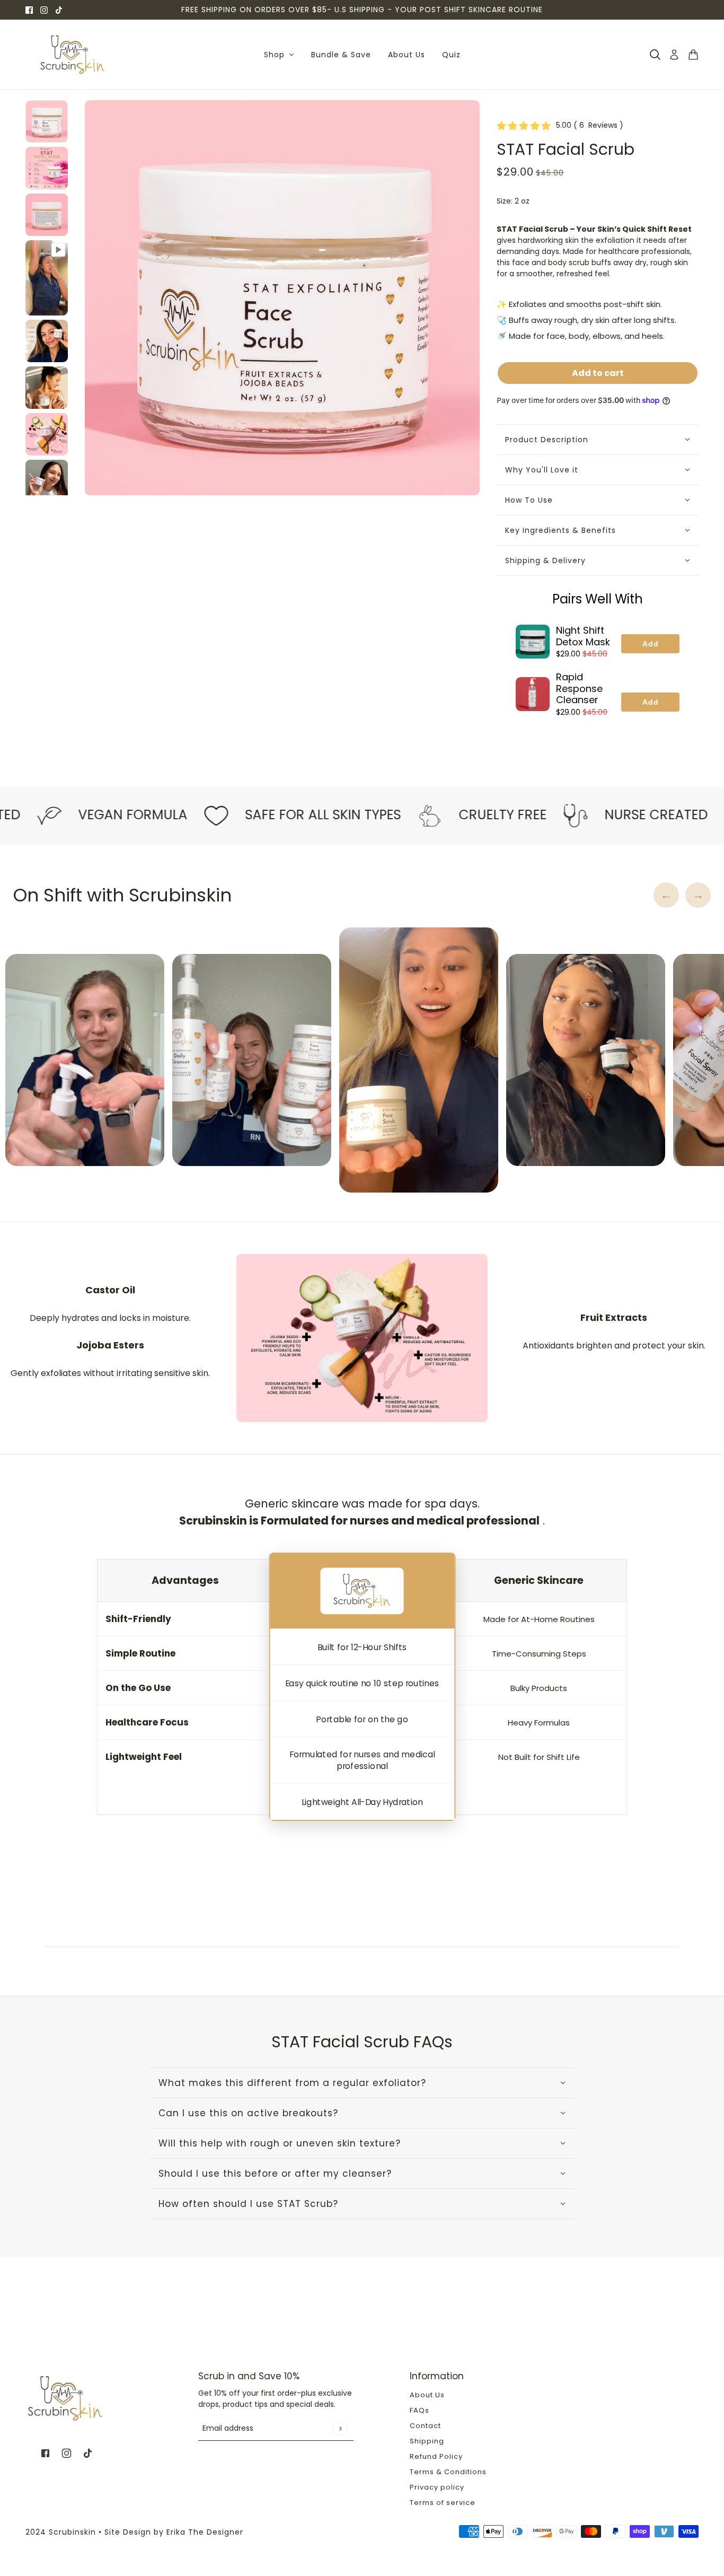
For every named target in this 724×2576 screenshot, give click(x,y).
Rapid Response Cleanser (579, 688)
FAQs (420, 2410)
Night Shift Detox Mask (583, 636)
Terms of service (443, 2503)
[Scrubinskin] (73, 55)
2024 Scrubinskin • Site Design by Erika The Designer (134, 2532)
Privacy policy (437, 2487)
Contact (425, 2426)
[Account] (674, 55)
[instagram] (44, 10)
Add (651, 644)
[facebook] (29, 10)
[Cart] (693, 55)
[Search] (655, 55)
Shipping (427, 2441)
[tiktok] (59, 10)
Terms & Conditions (448, 2472)
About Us (427, 2395)
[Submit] (340, 2428)
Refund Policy (436, 2456)
